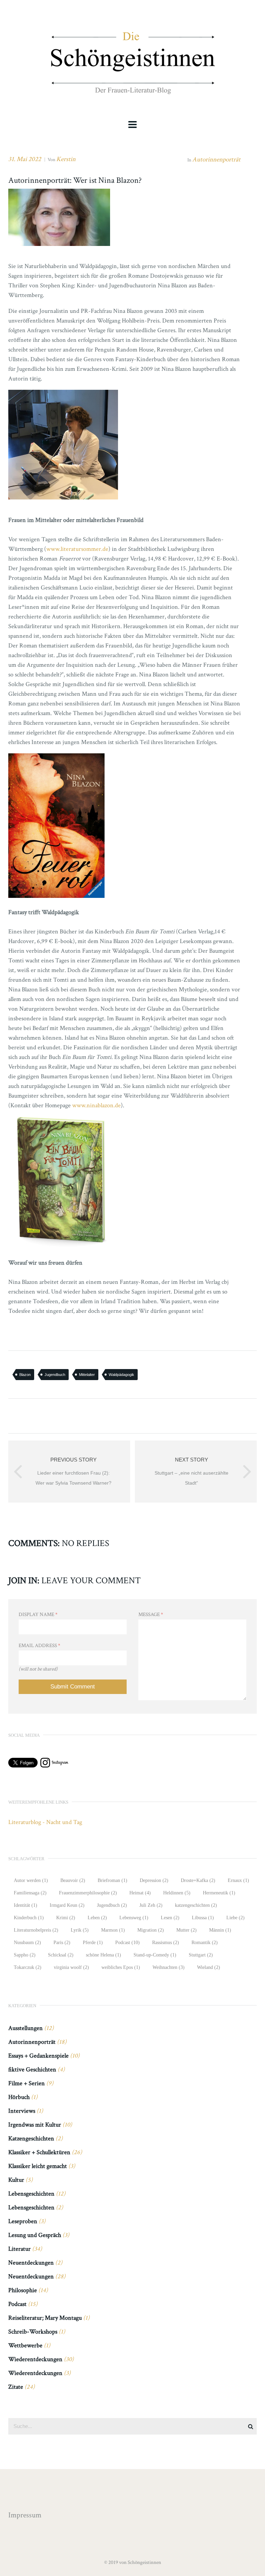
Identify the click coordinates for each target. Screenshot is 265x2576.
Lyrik (80, 1930)
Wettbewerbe (25, 2345)
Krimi (66, 1918)
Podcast (127, 1943)
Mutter (187, 1930)
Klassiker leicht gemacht (38, 2166)
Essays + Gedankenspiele (38, 2056)
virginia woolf (71, 1967)
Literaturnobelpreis (36, 1930)
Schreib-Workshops (33, 2332)
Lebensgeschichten (31, 2194)
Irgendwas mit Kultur (35, 2125)
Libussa (203, 1918)
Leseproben (23, 2221)
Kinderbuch (29, 1918)
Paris (62, 1943)
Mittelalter (87, 1375)
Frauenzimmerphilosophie (88, 1893)
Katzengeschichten (31, 2138)
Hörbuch (19, 2097)
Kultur (16, 2180)
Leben (97, 1918)
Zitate (16, 2387)
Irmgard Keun (67, 1905)
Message (151, 1614)
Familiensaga (30, 1893)
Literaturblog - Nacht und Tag (45, 1822)
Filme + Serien (27, 2083)
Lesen (170, 1918)
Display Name (38, 1614)
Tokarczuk (28, 1967)
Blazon (25, 1375)
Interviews (22, 2111)
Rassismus (166, 1943)
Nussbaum (27, 1943)
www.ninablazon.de (96, 1105)
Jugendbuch (55, 1375)
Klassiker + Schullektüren (39, 2152)
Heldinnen (177, 1893)
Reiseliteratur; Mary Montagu (45, 2318)
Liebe (235, 1918)
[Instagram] (54, 1765)
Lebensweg (134, 1918)
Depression (154, 1880)
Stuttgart (201, 1955)
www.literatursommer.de (77, 549)
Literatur (19, 2249)
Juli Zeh (151, 1905)
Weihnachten (169, 1967)
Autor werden (31, 1880)
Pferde (93, 1943)
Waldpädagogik (121, 1375)
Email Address (40, 1646)
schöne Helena (104, 1955)
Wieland (209, 1967)
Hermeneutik (219, 1893)
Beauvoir (73, 1880)
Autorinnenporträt (216, 160)
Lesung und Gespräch (35, 2235)
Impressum (25, 2515)
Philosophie (23, 2290)
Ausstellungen (26, 2028)
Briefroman (112, 1880)
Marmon (113, 1930)
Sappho (25, 1955)
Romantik (205, 1943)
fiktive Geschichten (32, 2069)
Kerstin (66, 159)
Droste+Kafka (198, 1880)
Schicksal (61, 1955)
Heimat (140, 1893)
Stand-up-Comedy (155, 1955)
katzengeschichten (196, 1905)
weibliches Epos (121, 1967)
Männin (220, 1930)
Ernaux (238, 1880)
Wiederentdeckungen (35, 2359)
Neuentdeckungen (31, 2263)
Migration (151, 1930)
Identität (26, 1905)
